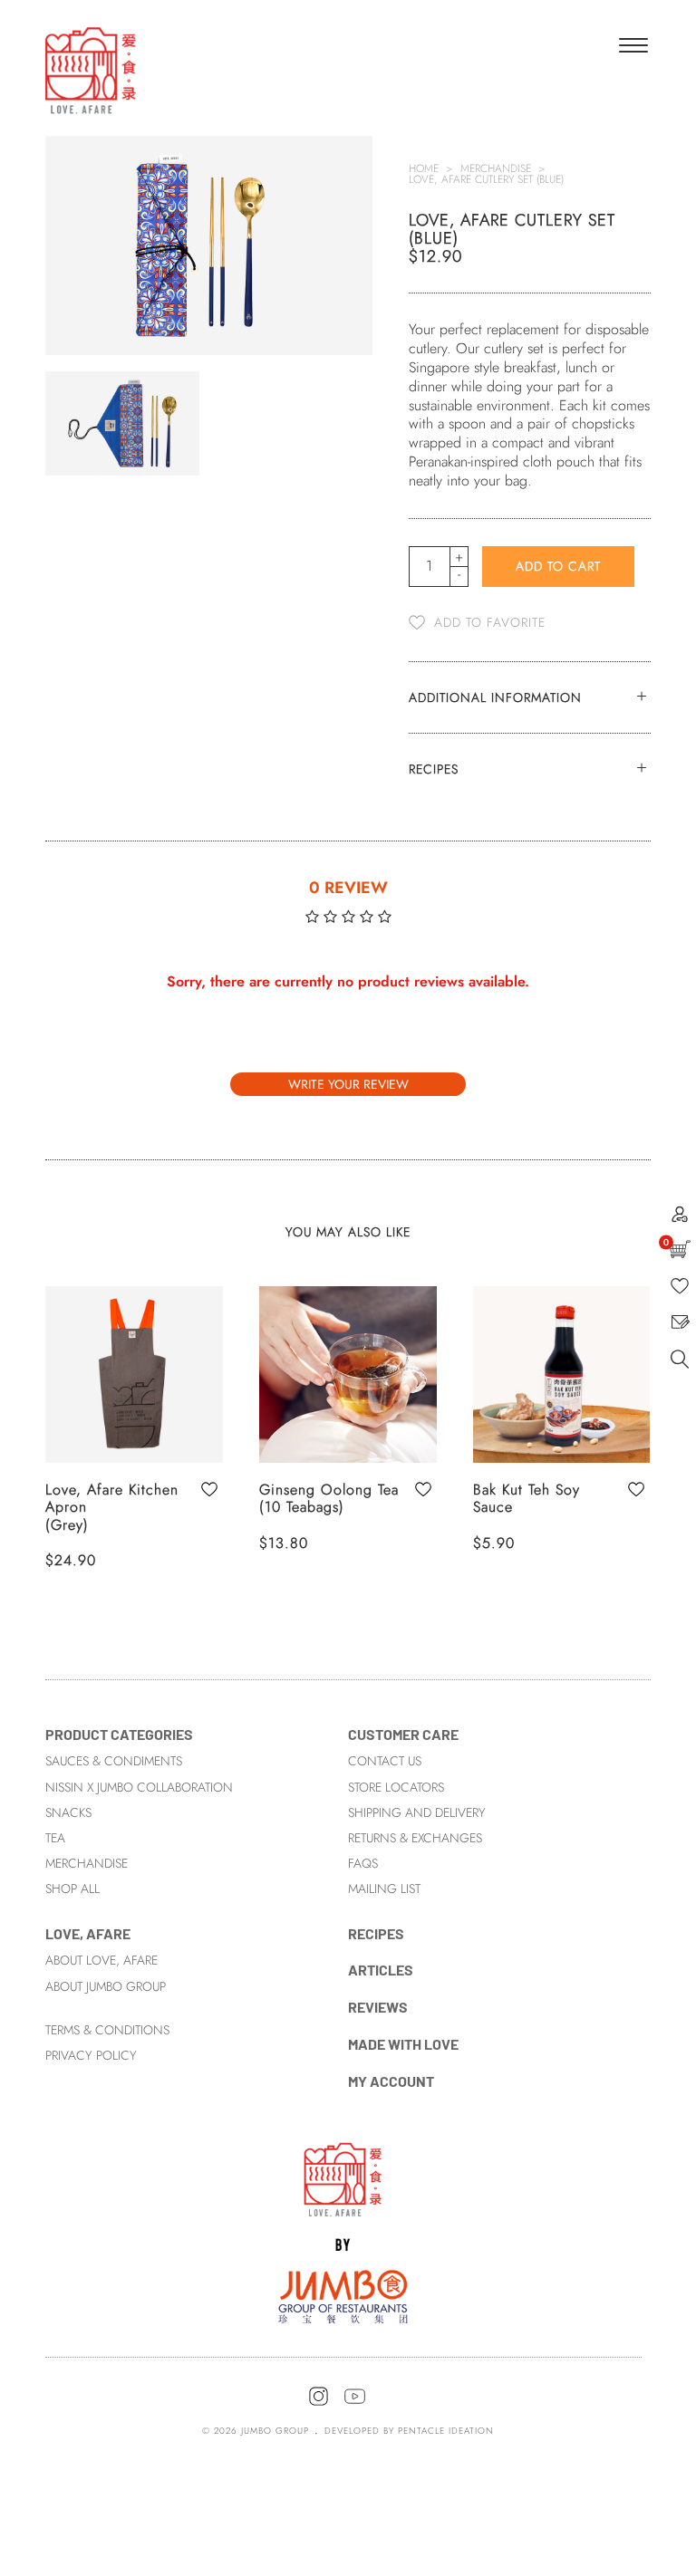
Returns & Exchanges (415, 1838)
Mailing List (384, 1889)
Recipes (376, 1933)
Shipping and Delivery (417, 1812)
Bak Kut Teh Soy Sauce (527, 1498)
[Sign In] (680, 1218)
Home (424, 168)
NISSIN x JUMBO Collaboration (139, 1787)
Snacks (68, 1812)
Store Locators (396, 1787)
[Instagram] (319, 2403)
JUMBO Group (275, 2431)
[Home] (343, 2232)
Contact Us (385, 1761)
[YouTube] (355, 2403)
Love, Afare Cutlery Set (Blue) (486, 179)
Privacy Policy (91, 2055)
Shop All (72, 1889)
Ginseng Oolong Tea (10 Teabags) (329, 1498)
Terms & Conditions (107, 2030)
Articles (381, 1970)
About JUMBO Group (106, 1986)
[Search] (680, 1365)
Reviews (378, 2007)
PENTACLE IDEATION (446, 2431)
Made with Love (403, 2044)
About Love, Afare (101, 1960)
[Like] (680, 1290)
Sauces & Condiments (114, 1761)
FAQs (363, 1863)
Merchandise (496, 168)
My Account (391, 2081)
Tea (55, 1838)
